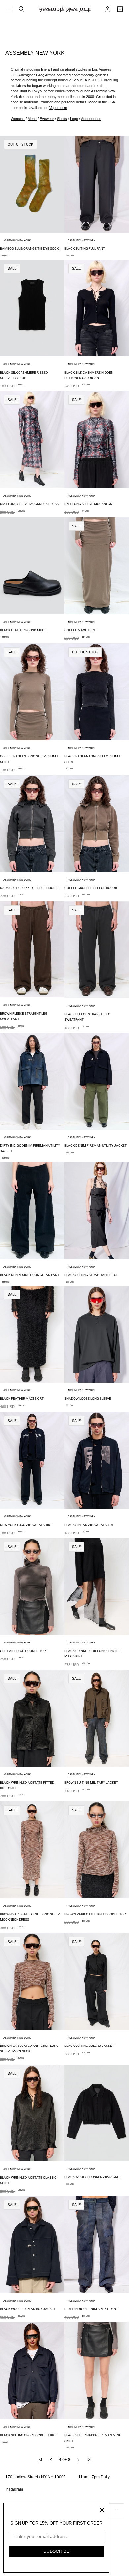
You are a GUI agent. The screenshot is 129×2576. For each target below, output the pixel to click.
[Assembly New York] (65, 9)
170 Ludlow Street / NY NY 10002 (36, 2477)
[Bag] (120, 9)
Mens (32, 119)
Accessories (91, 119)
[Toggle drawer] (9, 9)
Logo (74, 119)
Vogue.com (58, 108)
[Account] (107, 9)
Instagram (14, 2489)
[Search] (21, 9)
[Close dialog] (102, 2510)
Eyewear (47, 119)
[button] (40, 2460)
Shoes (62, 119)
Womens (18, 119)
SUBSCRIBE (56, 2551)
